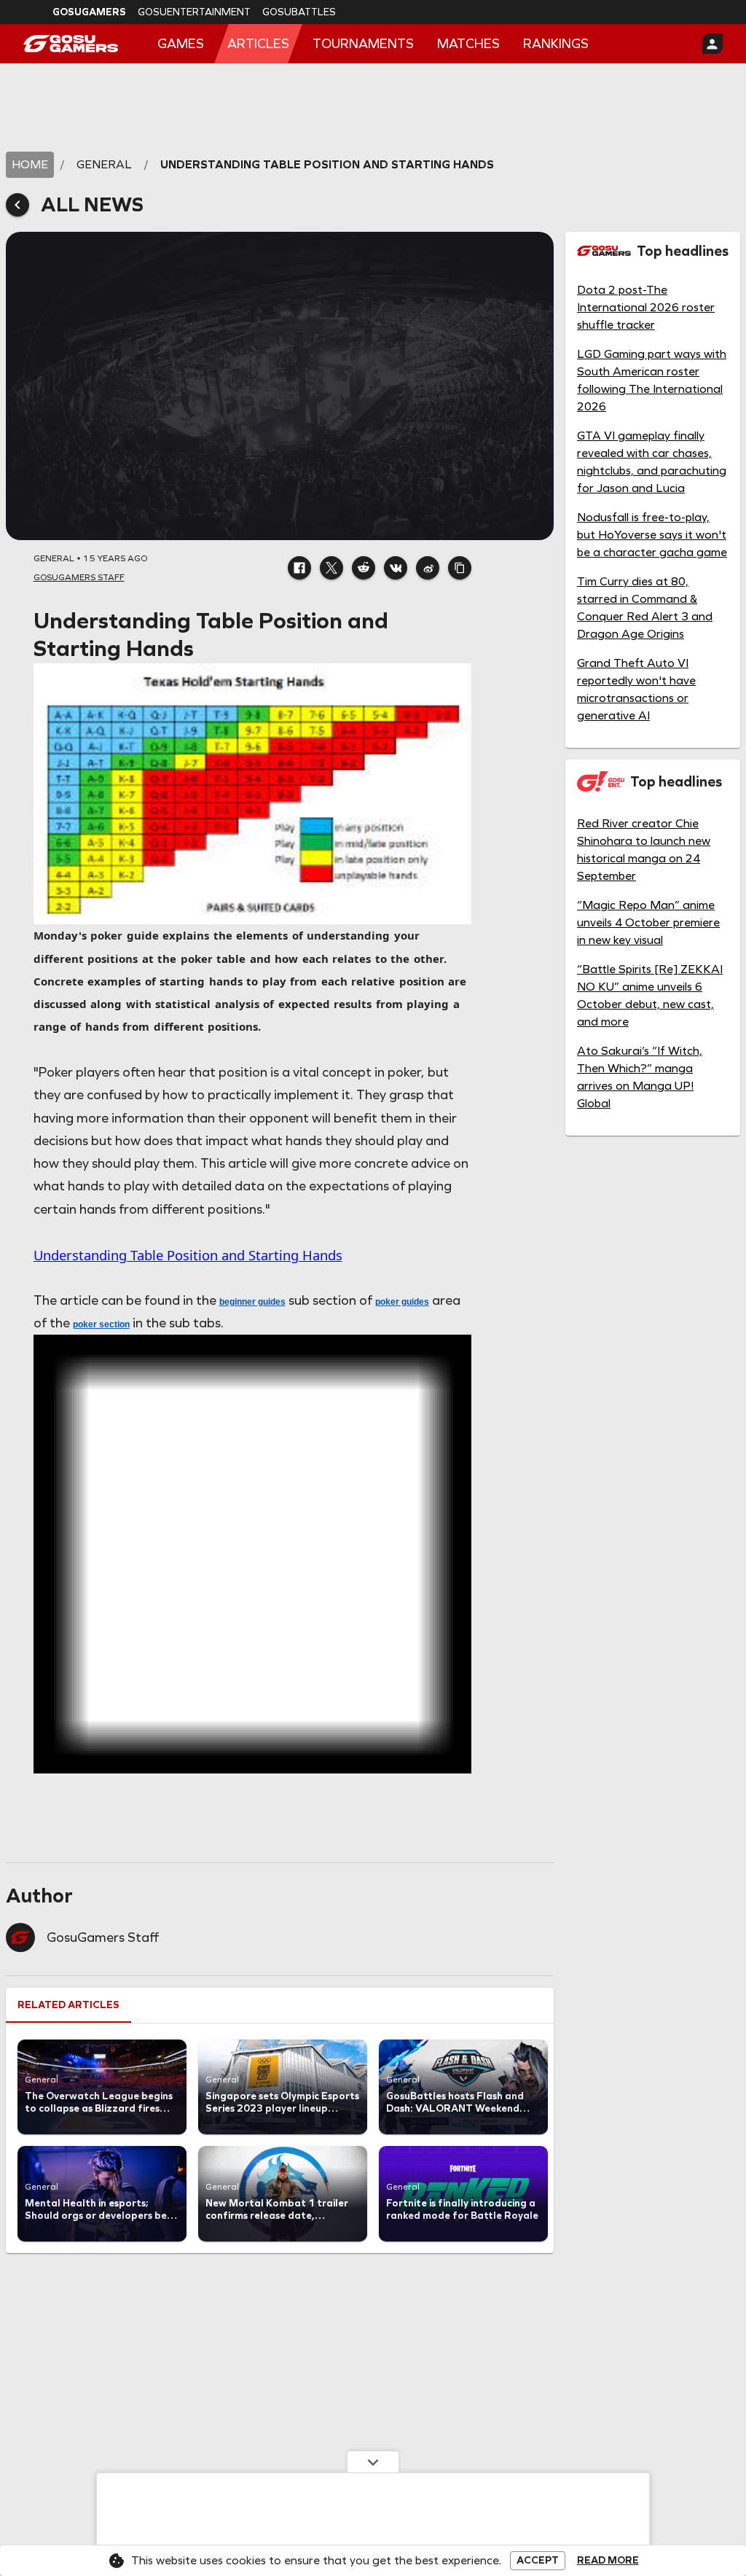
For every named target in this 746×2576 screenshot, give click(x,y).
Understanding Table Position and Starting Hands (188, 1255)
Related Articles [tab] (68, 2005)
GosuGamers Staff (103, 1937)
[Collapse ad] (373, 2462)
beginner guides (252, 1302)
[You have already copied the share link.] (460, 568)
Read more (608, 2561)
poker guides (402, 1302)
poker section (101, 1324)
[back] (17, 205)
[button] (299, 568)
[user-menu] (712, 44)
